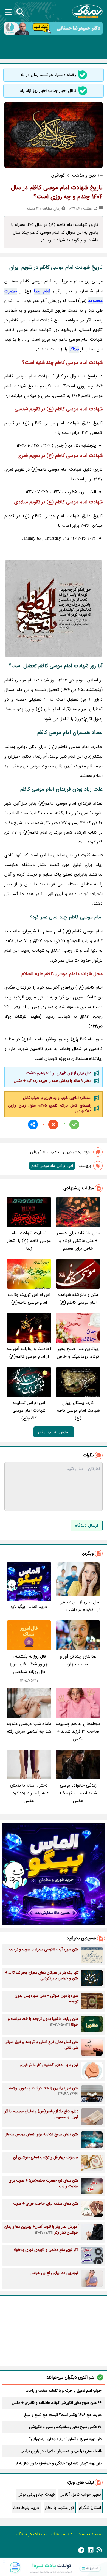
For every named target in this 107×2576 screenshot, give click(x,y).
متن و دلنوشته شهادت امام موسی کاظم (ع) (78, 1298)
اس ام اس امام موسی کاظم (52, 1166)
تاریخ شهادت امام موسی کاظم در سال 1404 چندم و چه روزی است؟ (57, 192)
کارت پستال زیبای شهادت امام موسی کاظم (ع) (78, 1410)
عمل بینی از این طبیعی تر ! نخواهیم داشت (59, 1073)
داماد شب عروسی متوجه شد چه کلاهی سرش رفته (29, 1728)
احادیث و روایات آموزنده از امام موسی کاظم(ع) (29, 1353)
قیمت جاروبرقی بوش (36, 2494)
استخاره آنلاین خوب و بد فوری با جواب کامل (57, 1098)
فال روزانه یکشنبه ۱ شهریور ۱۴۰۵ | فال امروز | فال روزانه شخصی (29, 1664)
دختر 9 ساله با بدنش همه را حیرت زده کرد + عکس (53, 1081)
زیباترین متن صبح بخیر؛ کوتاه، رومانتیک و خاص (78, 1353)
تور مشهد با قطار (59, 2508)
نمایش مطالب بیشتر (54, 1432)
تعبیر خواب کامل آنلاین (80, 2494)
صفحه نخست (90, 2534)
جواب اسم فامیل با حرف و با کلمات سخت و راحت (64, 2391)
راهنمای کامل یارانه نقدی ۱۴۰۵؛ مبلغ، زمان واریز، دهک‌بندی (50, 1108)
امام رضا (42, 291)
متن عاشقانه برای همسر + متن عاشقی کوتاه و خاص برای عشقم (78, 1241)
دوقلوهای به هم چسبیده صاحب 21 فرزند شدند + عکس (78, 1731)
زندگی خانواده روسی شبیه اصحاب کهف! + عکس (78, 1793)
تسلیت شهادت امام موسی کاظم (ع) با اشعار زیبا (29, 1241)
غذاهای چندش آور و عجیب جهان (78, 1660)
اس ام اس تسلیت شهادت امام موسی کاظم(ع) (29, 1410)
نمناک (74, 349)
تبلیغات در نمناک (32, 2534)
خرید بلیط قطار (26, 2508)
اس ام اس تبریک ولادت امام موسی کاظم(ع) (29, 1298)
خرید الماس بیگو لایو (29, 1607)
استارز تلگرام (90, 2508)
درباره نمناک (62, 2534)
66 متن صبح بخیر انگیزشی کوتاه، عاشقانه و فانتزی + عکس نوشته (57, 2403)
